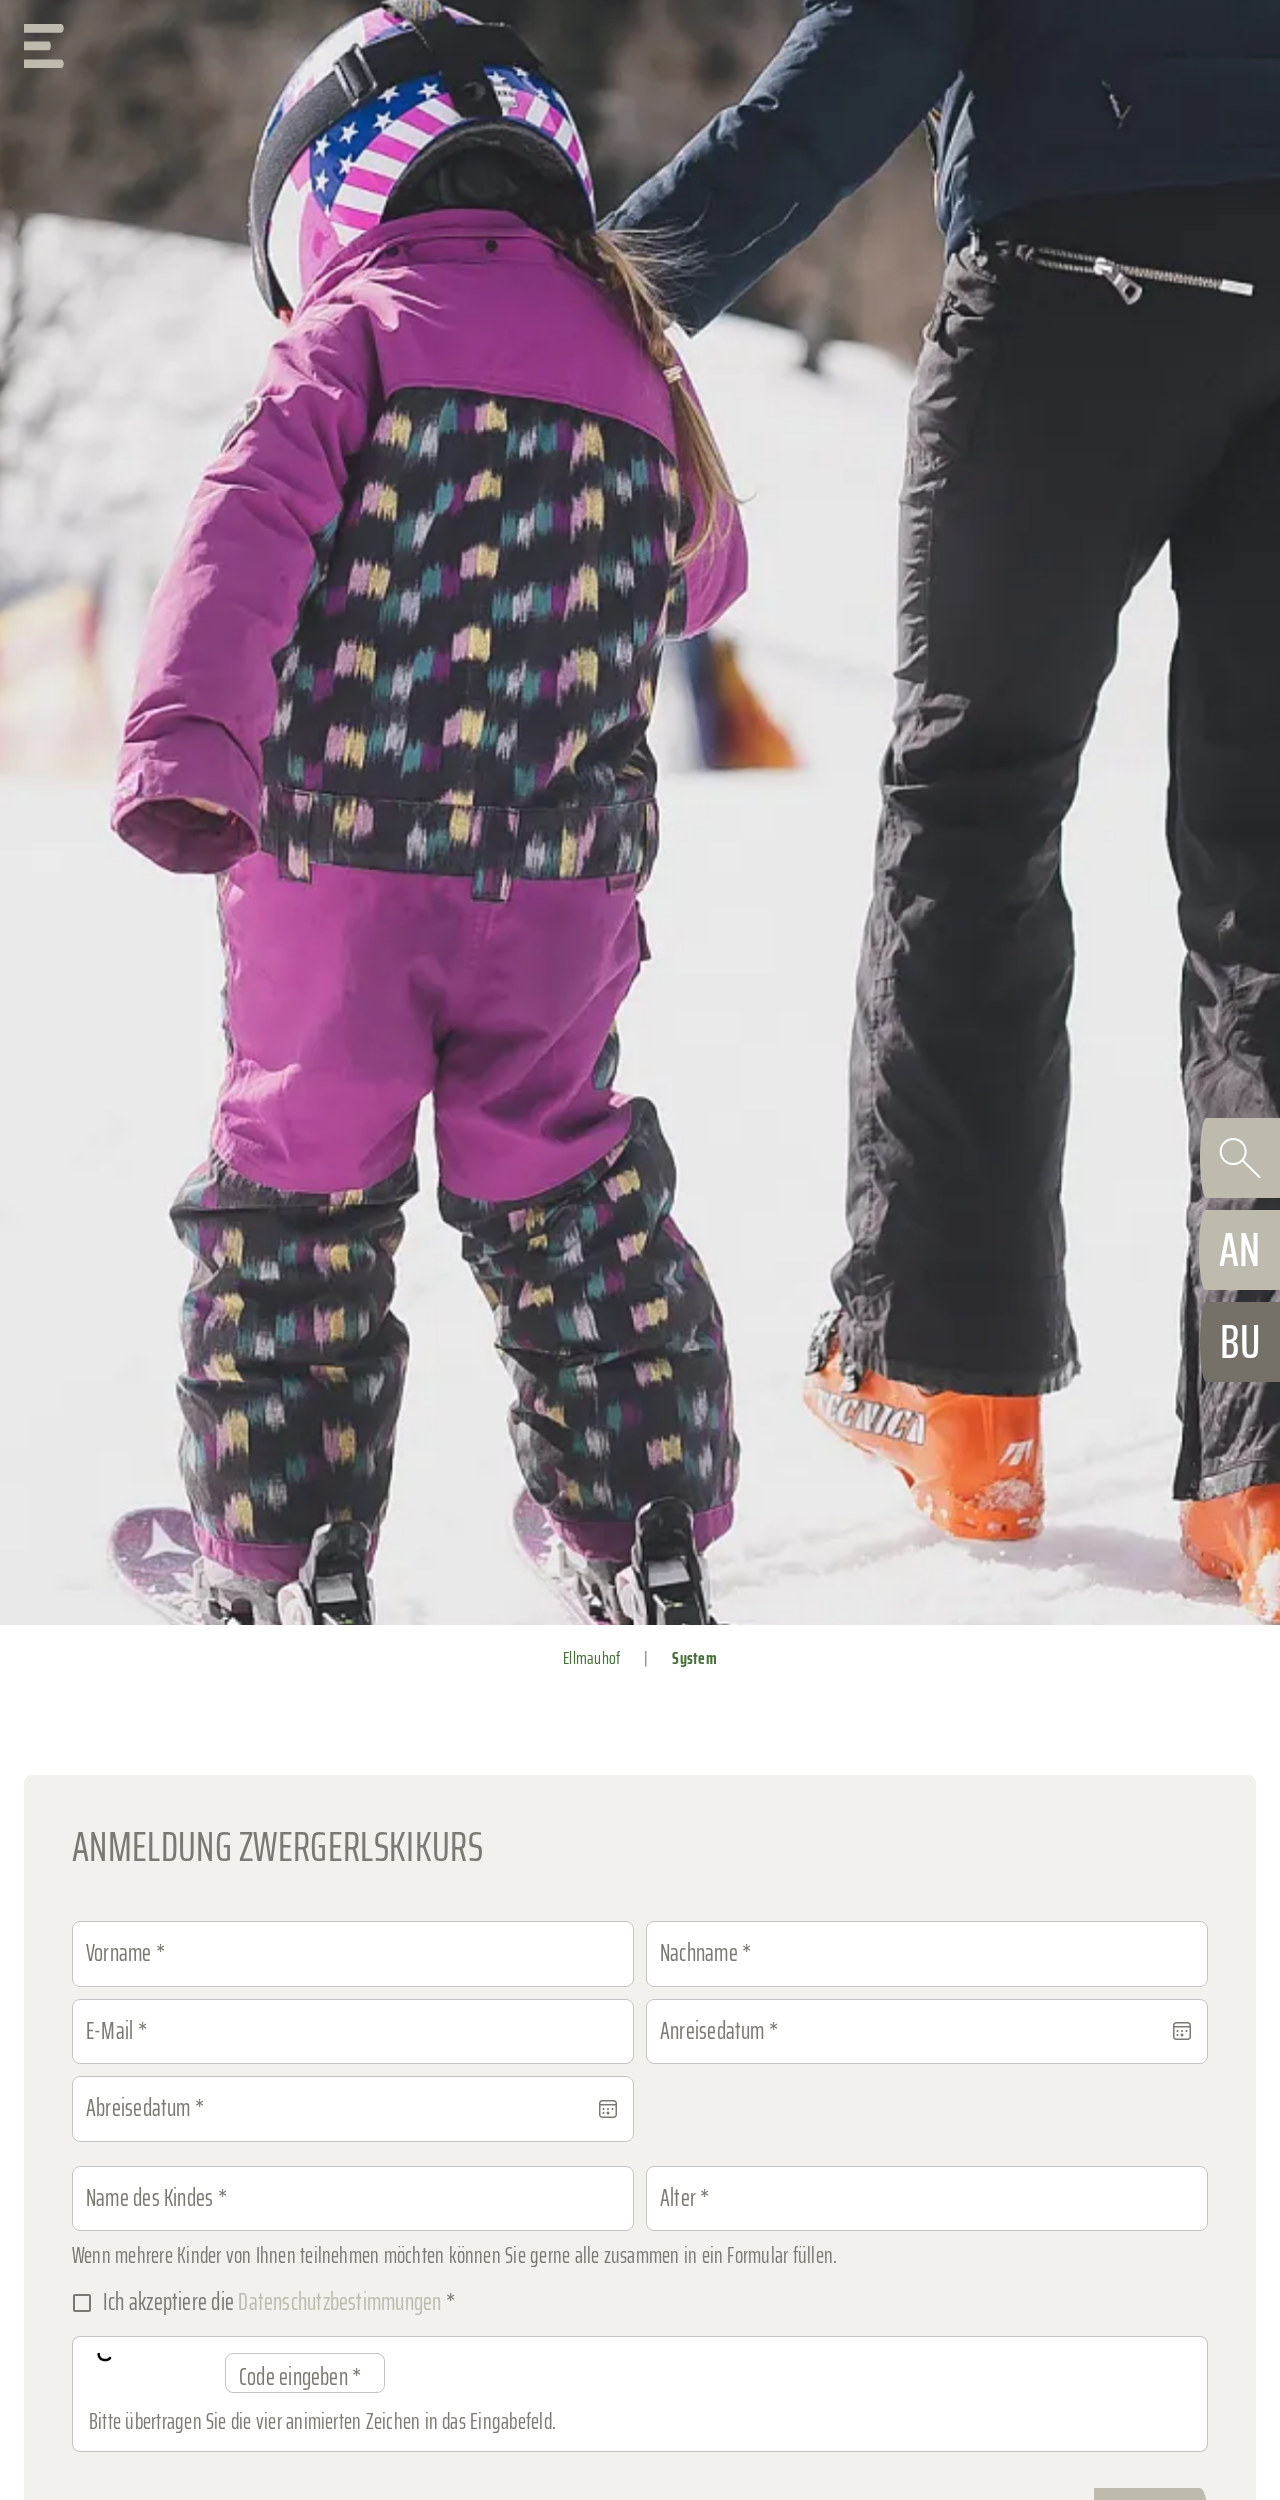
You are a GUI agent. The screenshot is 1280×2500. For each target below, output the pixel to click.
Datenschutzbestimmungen (339, 2302)
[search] (1240, 1158)
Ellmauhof (591, 1658)
